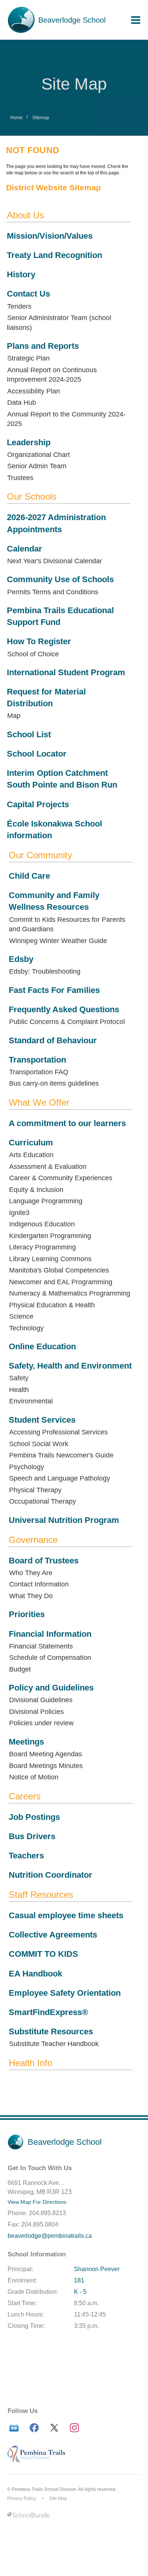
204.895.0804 (40, 2224)
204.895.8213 (47, 2213)
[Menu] (136, 20)
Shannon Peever (97, 2269)
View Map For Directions (37, 2202)
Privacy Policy (22, 2498)
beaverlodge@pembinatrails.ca (50, 2236)
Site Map (58, 2498)
